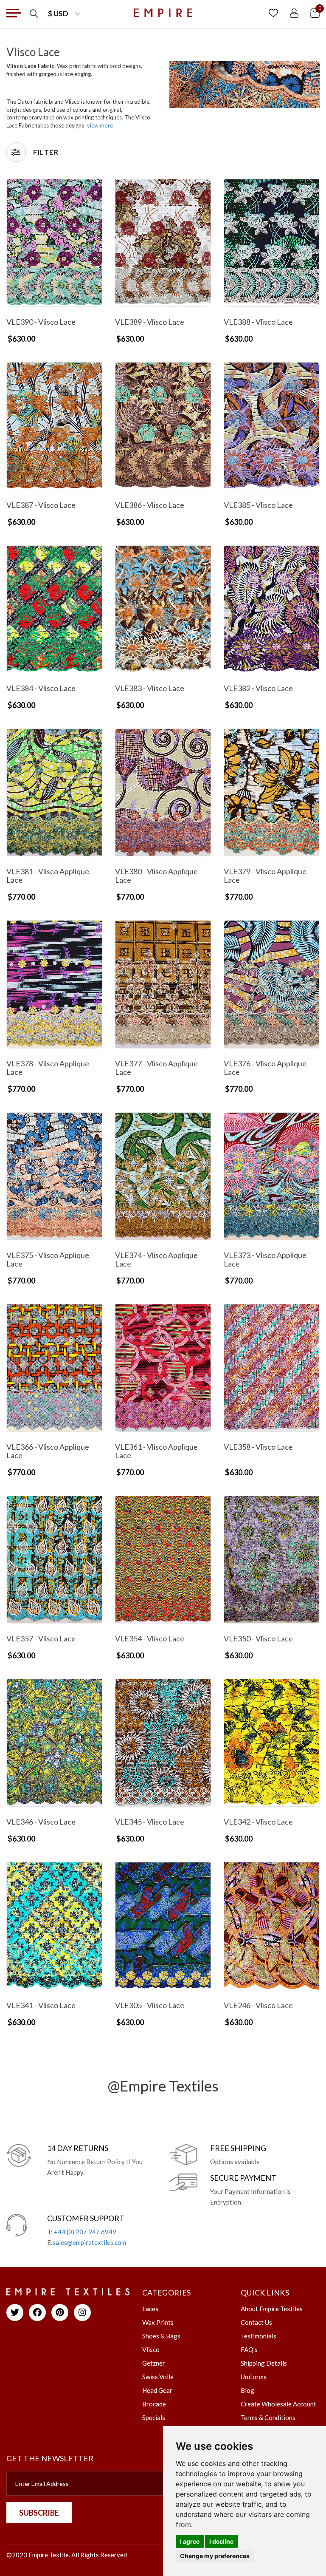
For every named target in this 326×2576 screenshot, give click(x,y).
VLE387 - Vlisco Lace (41, 505)
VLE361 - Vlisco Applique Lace (156, 1451)
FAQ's (249, 2349)
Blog (247, 2390)
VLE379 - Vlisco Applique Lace (265, 876)
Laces (150, 2309)
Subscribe (39, 2513)
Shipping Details (264, 2363)
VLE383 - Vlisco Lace (150, 688)
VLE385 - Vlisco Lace (258, 505)
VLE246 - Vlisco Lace (258, 2005)
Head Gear (157, 2390)
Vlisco (151, 2349)
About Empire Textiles (272, 2309)
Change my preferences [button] (215, 2556)
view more (100, 125)
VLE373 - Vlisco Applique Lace (265, 1259)
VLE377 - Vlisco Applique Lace (156, 1068)
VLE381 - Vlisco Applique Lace (48, 876)
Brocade (154, 2404)
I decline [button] (221, 2541)
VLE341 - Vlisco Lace (41, 2005)
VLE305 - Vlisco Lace (150, 2005)
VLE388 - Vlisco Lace (258, 322)
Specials (154, 2417)
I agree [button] (190, 2541)
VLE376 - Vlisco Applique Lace (265, 1068)
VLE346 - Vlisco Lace (41, 1822)
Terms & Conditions (268, 2417)
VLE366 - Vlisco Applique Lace (48, 1451)
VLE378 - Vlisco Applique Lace (48, 1068)
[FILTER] (16, 152)
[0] (315, 13)
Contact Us (256, 2322)
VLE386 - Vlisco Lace (150, 505)
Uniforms (254, 2377)
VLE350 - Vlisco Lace (258, 1638)
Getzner (154, 2363)
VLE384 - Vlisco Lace (41, 688)
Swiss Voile (158, 2377)
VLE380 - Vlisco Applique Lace (156, 876)
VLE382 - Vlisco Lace (258, 688)
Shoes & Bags (161, 2336)
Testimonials (259, 2336)
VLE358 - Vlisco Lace (258, 1447)
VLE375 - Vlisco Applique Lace (48, 1259)
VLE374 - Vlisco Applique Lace (156, 1259)
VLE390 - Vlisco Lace (41, 322)
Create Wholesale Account (278, 2404)
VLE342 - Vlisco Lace (258, 1822)
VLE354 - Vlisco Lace (150, 1638)
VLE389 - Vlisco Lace (150, 322)
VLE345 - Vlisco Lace (150, 1822)
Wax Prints (158, 2322)
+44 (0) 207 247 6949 (85, 2232)
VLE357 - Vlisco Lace (41, 1638)
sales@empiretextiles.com (89, 2242)
